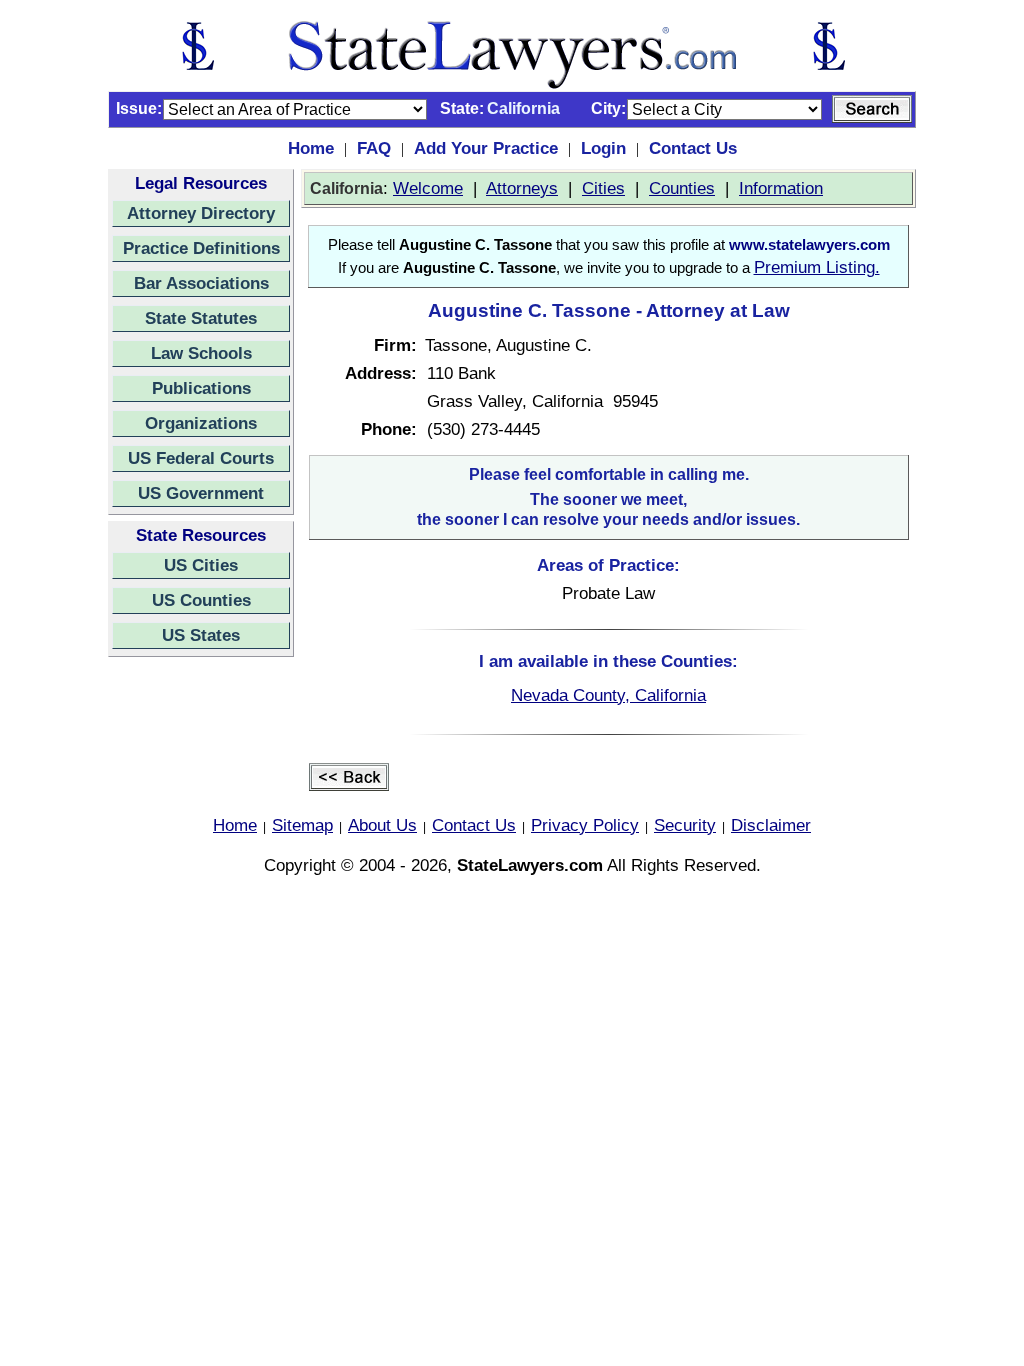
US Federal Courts (201, 458)
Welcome (428, 188)
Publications (201, 388)
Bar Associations (201, 283)
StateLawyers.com (530, 865)
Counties (682, 188)
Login (603, 148)
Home (311, 148)
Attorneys (522, 188)
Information (781, 188)
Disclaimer (771, 825)
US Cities (201, 565)
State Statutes (201, 318)
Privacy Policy (585, 825)
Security (685, 825)
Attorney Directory (201, 213)
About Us (382, 825)
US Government (201, 493)
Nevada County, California (608, 695)
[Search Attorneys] (872, 109)
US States (201, 635)
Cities (603, 188)
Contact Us (693, 148)
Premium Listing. (817, 267)
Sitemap (302, 825)
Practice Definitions (201, 248)
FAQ (374, 148)
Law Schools (201, 353)
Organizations (201, 423)
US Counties (201, 600)
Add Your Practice (486, 148)
